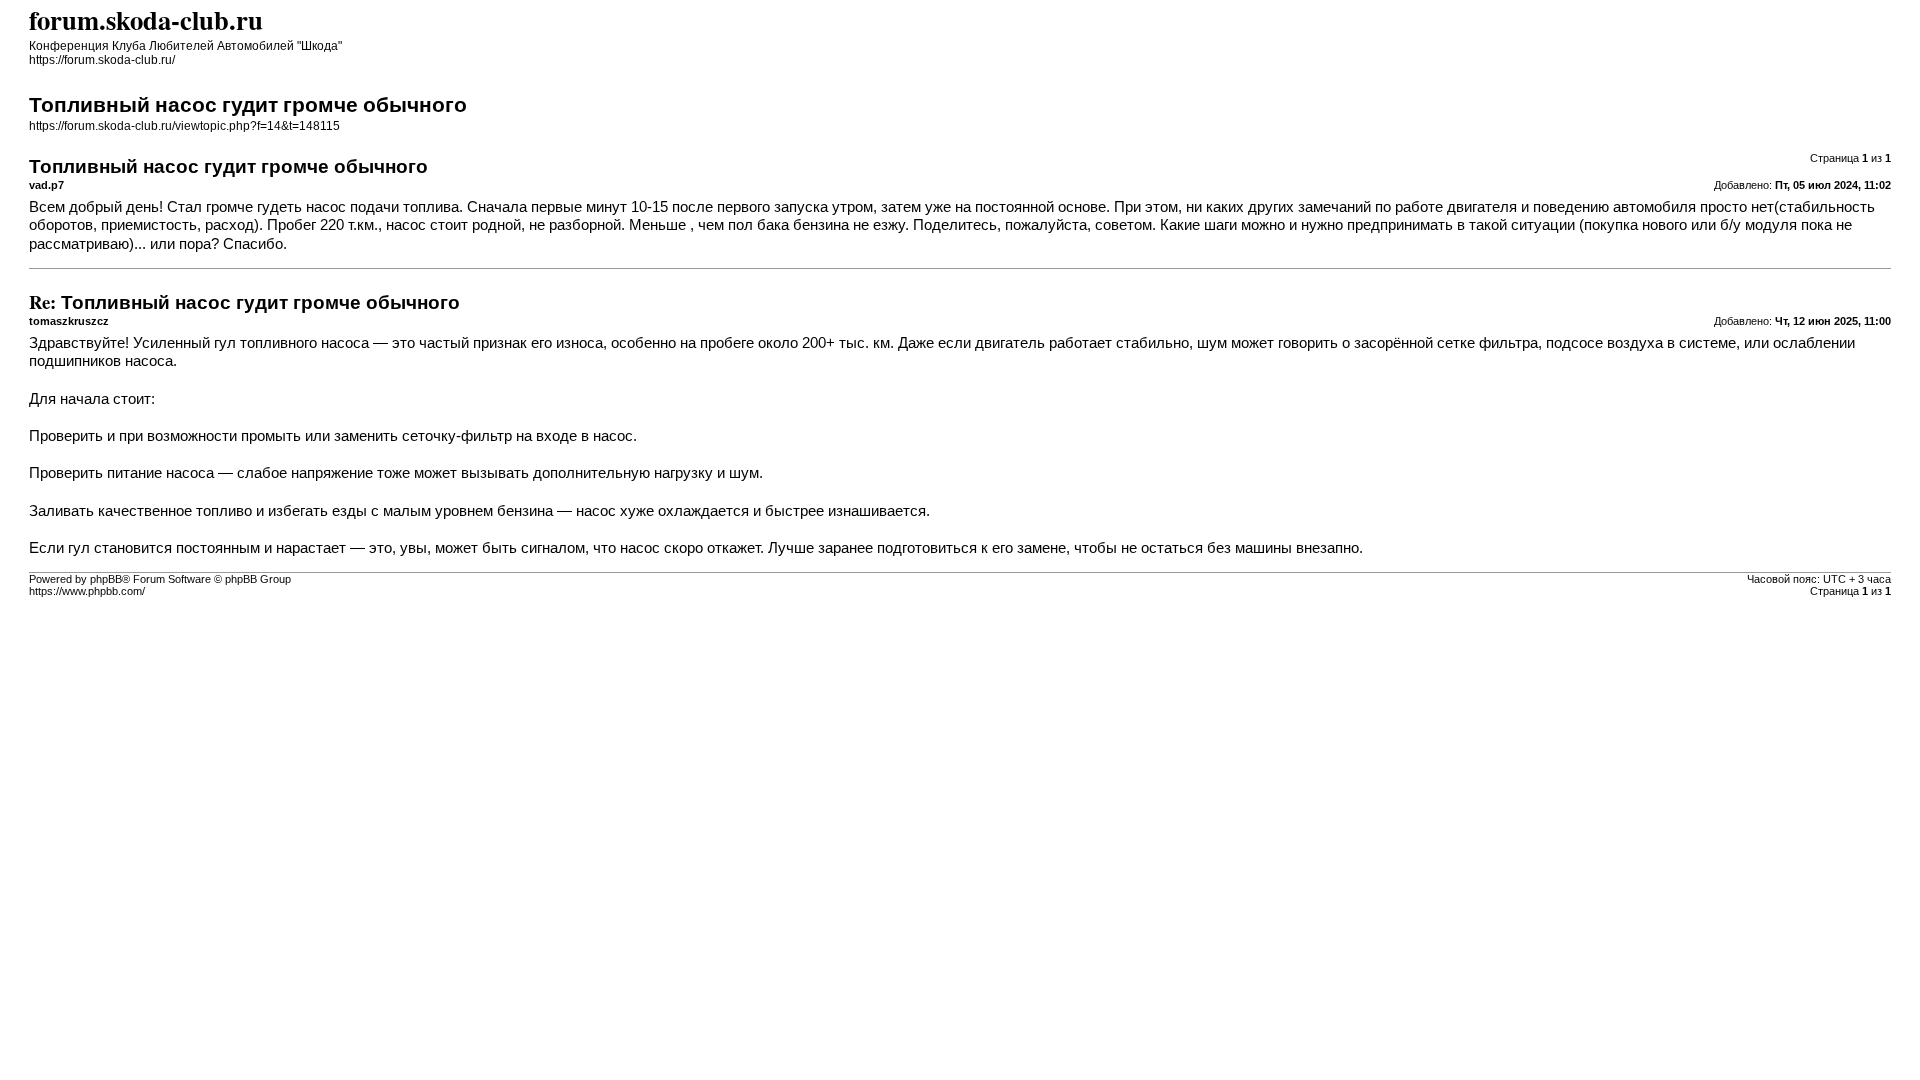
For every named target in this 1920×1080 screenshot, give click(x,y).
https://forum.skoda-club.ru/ (102, 60)
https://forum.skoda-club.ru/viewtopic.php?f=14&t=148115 (184, 126)
